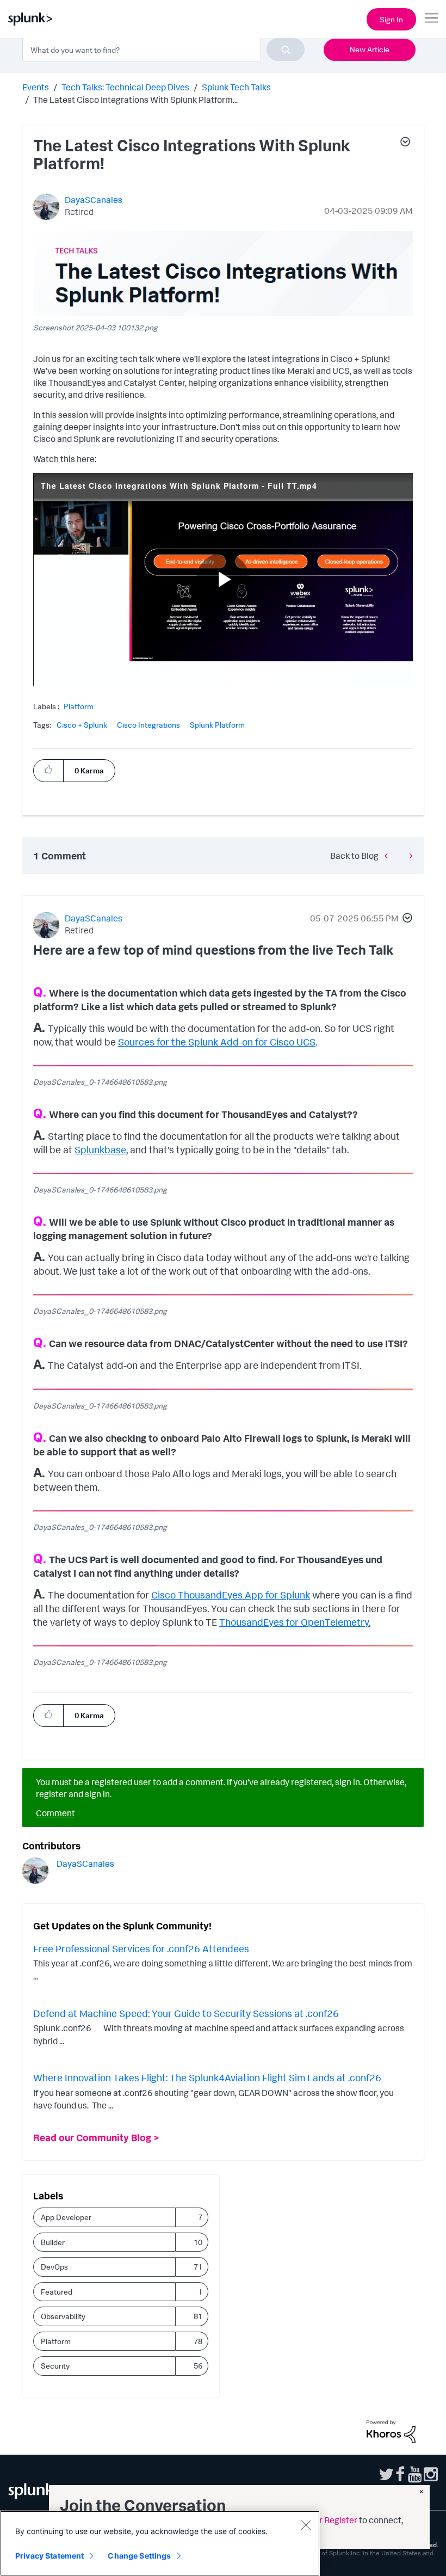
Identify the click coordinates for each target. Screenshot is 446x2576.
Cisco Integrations (148, 725)
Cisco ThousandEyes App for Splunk (231, 1595)
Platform (79, 706)
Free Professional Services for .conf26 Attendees (141, 1948)
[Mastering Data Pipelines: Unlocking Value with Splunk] (389, 855)
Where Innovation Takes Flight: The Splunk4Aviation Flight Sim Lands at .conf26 (207, 2077)
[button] (405, 143)
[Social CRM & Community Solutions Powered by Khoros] (391, 2431)
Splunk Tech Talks (236, 87)
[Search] (286, 50)
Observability (63, 2316)
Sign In (391, 19)
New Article (370, 49)
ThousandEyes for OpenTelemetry (294, 1622)
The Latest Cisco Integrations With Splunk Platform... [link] (135, 100)
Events (36, 87)
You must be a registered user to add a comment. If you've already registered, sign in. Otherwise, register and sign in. (221, 1788)
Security (55, 2366)
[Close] (306, 2525)
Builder (53, 2242)
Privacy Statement (49, 2556)
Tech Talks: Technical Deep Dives (125, 87)
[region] (160, 2543)
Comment (55, 1813)
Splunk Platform (217, 725)
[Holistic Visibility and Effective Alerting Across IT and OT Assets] (408, 855)
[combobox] (163, 50)
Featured (57, 2292)
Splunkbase (100, 1149)
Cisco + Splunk (82, 725)
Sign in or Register (322, 2520)
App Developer (66, 2217)
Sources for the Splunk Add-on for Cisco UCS (217, 1042)
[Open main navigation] (431, 18)
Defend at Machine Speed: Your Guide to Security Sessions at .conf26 (186, 2013)
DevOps (54, 2267)
